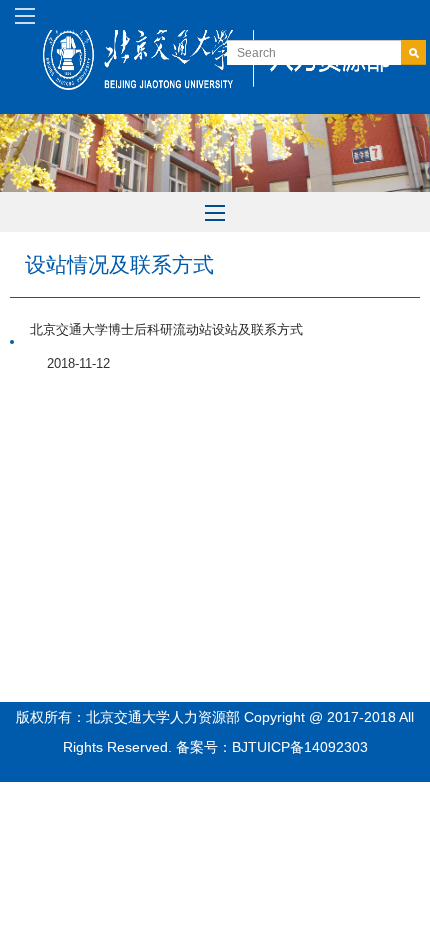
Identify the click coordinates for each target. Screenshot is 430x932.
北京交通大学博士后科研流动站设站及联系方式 (166, 329)
